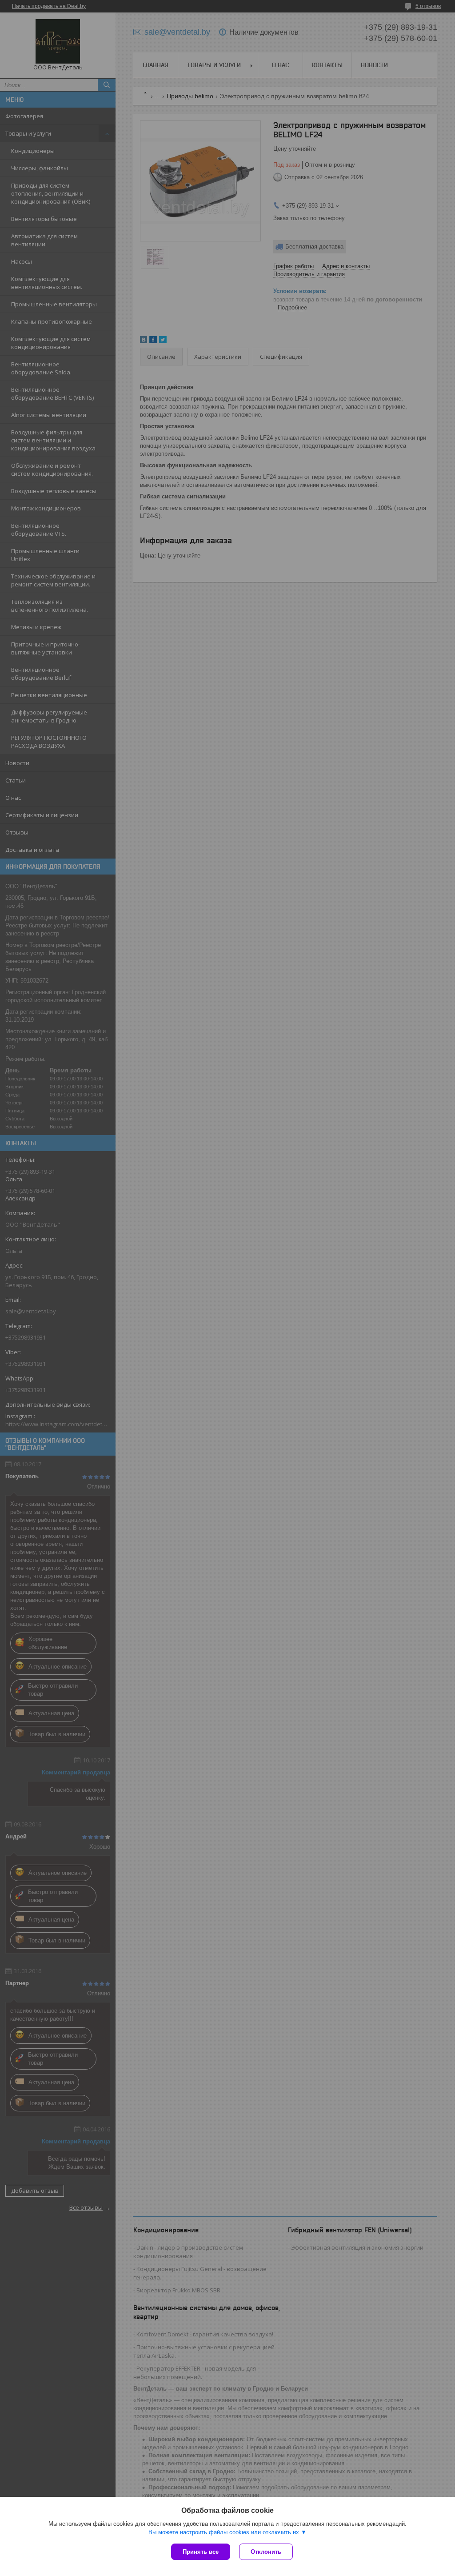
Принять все (201, 2552)
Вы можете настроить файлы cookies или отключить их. (225, 2532)
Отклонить (266, 2552)
